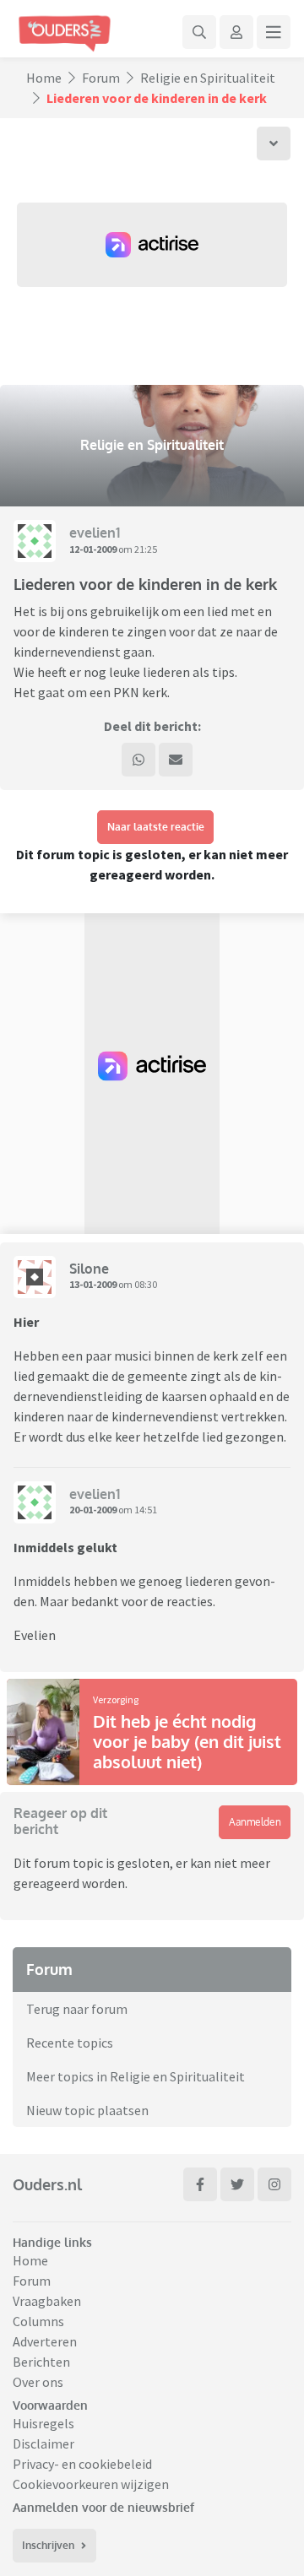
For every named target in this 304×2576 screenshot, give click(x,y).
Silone (89, 1269)
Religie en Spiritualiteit (208, 78)
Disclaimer (43, 2443)
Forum (101, 78)
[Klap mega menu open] (274, 32)
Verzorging (116, 1699)
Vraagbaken (47, 2301)
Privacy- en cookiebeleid (82, 2464)
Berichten (41, 2362)
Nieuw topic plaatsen (87, 2110)
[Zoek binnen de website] (199, 32)
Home (44, 78)
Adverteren (45, 2341)
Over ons (38, 2382)
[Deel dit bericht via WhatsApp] (138, 760)
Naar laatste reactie (156, 827)
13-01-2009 (93, 1284)
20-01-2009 (93, 1510)
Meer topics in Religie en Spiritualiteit (136, 2076)
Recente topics (70, 2043)
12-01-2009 (93, 549)
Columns (38, 2321)
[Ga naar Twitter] (237, 2184)
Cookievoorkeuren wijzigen (91, 2484)
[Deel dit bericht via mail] (176, 760)
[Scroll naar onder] (274, 143)
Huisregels (43, 2423)
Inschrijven (48, 2545)
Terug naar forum (77, 2009)
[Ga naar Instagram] (274, 2184)
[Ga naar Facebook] (200, 2184)
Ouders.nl (47, 2184)
